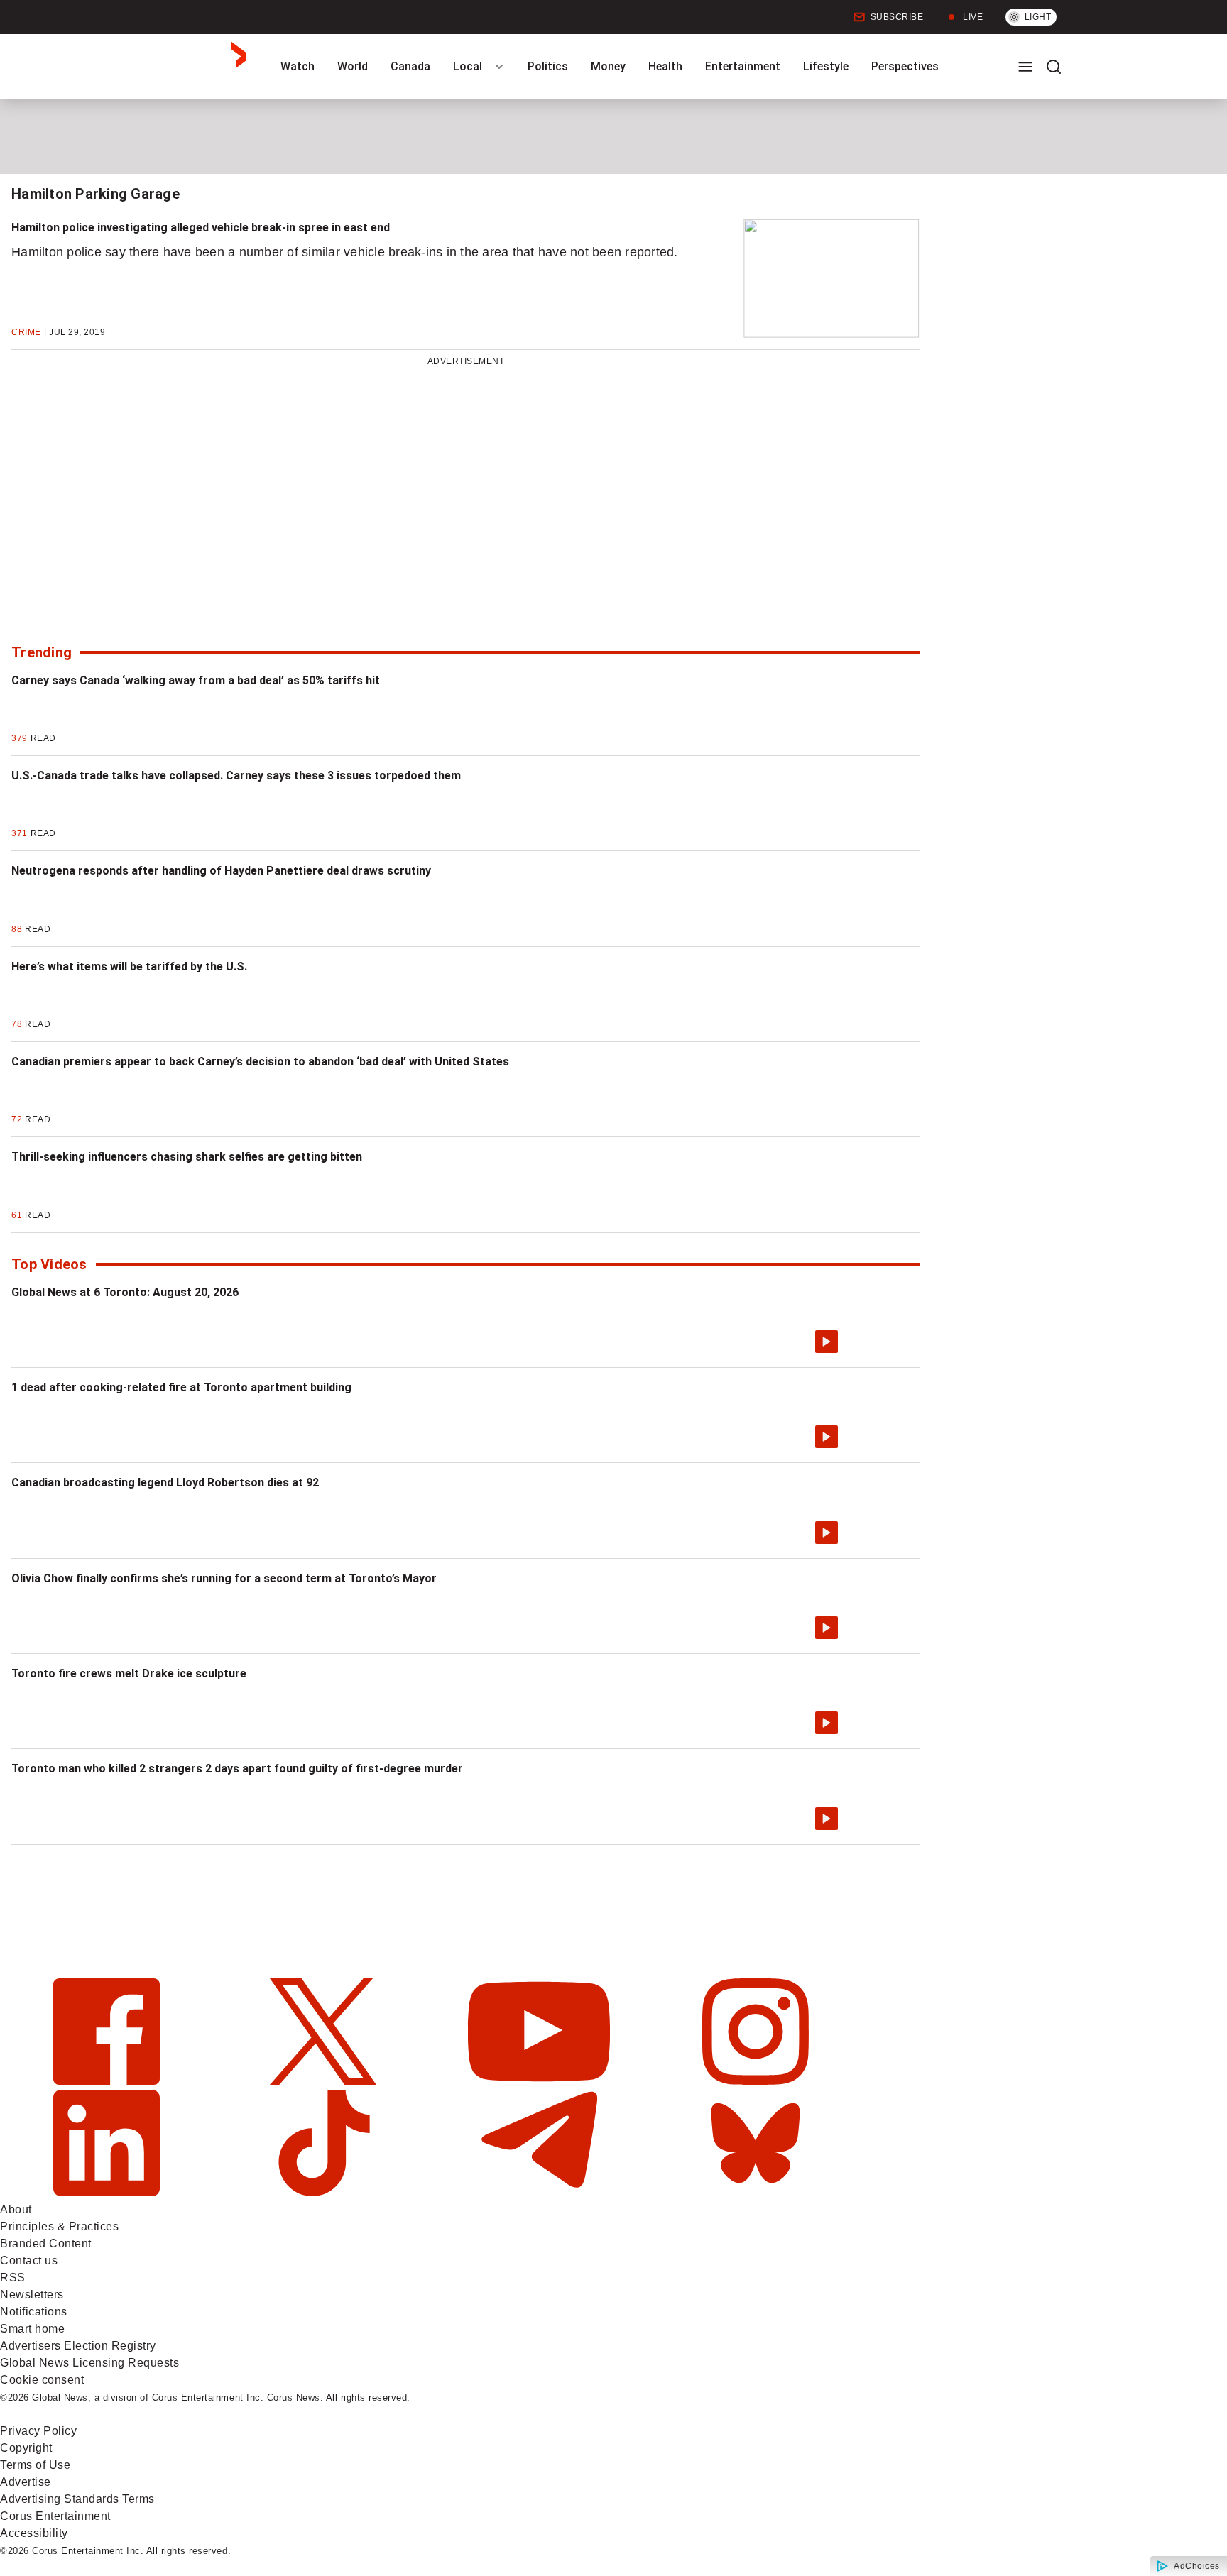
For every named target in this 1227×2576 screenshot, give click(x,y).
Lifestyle (826, 66)
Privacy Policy (38, 2431)
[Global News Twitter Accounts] (325, 2081)
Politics (548, 66)
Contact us (29, 2260)
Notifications (34, 2312)
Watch (298, 66)
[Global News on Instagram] (756, 2081)
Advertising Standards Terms (77, 2499)
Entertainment (743, 66)
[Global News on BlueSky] (756, 2192)
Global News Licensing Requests (89, 2363)
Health (665, 66)
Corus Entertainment (55, 2516)
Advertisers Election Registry (78, 2346)
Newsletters (32, 2295)
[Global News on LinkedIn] (108, 2192)
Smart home (32, 2329)
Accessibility (34, 2533)
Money (608, 66)
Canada (410, 66)
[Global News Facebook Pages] (108, 2081)
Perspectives (905, 66)
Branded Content (46, 2243)
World (353, 66)
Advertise (26, 2482)
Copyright (26, 2448)
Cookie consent (42, 2380)
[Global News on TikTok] (325, 2192)
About (16, 2209)
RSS (13, 2278)
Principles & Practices (59, 2226)
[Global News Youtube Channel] (541, 2081)
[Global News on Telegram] (541, 2192)
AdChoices (1197, 2566)
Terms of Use (35, 2465)
